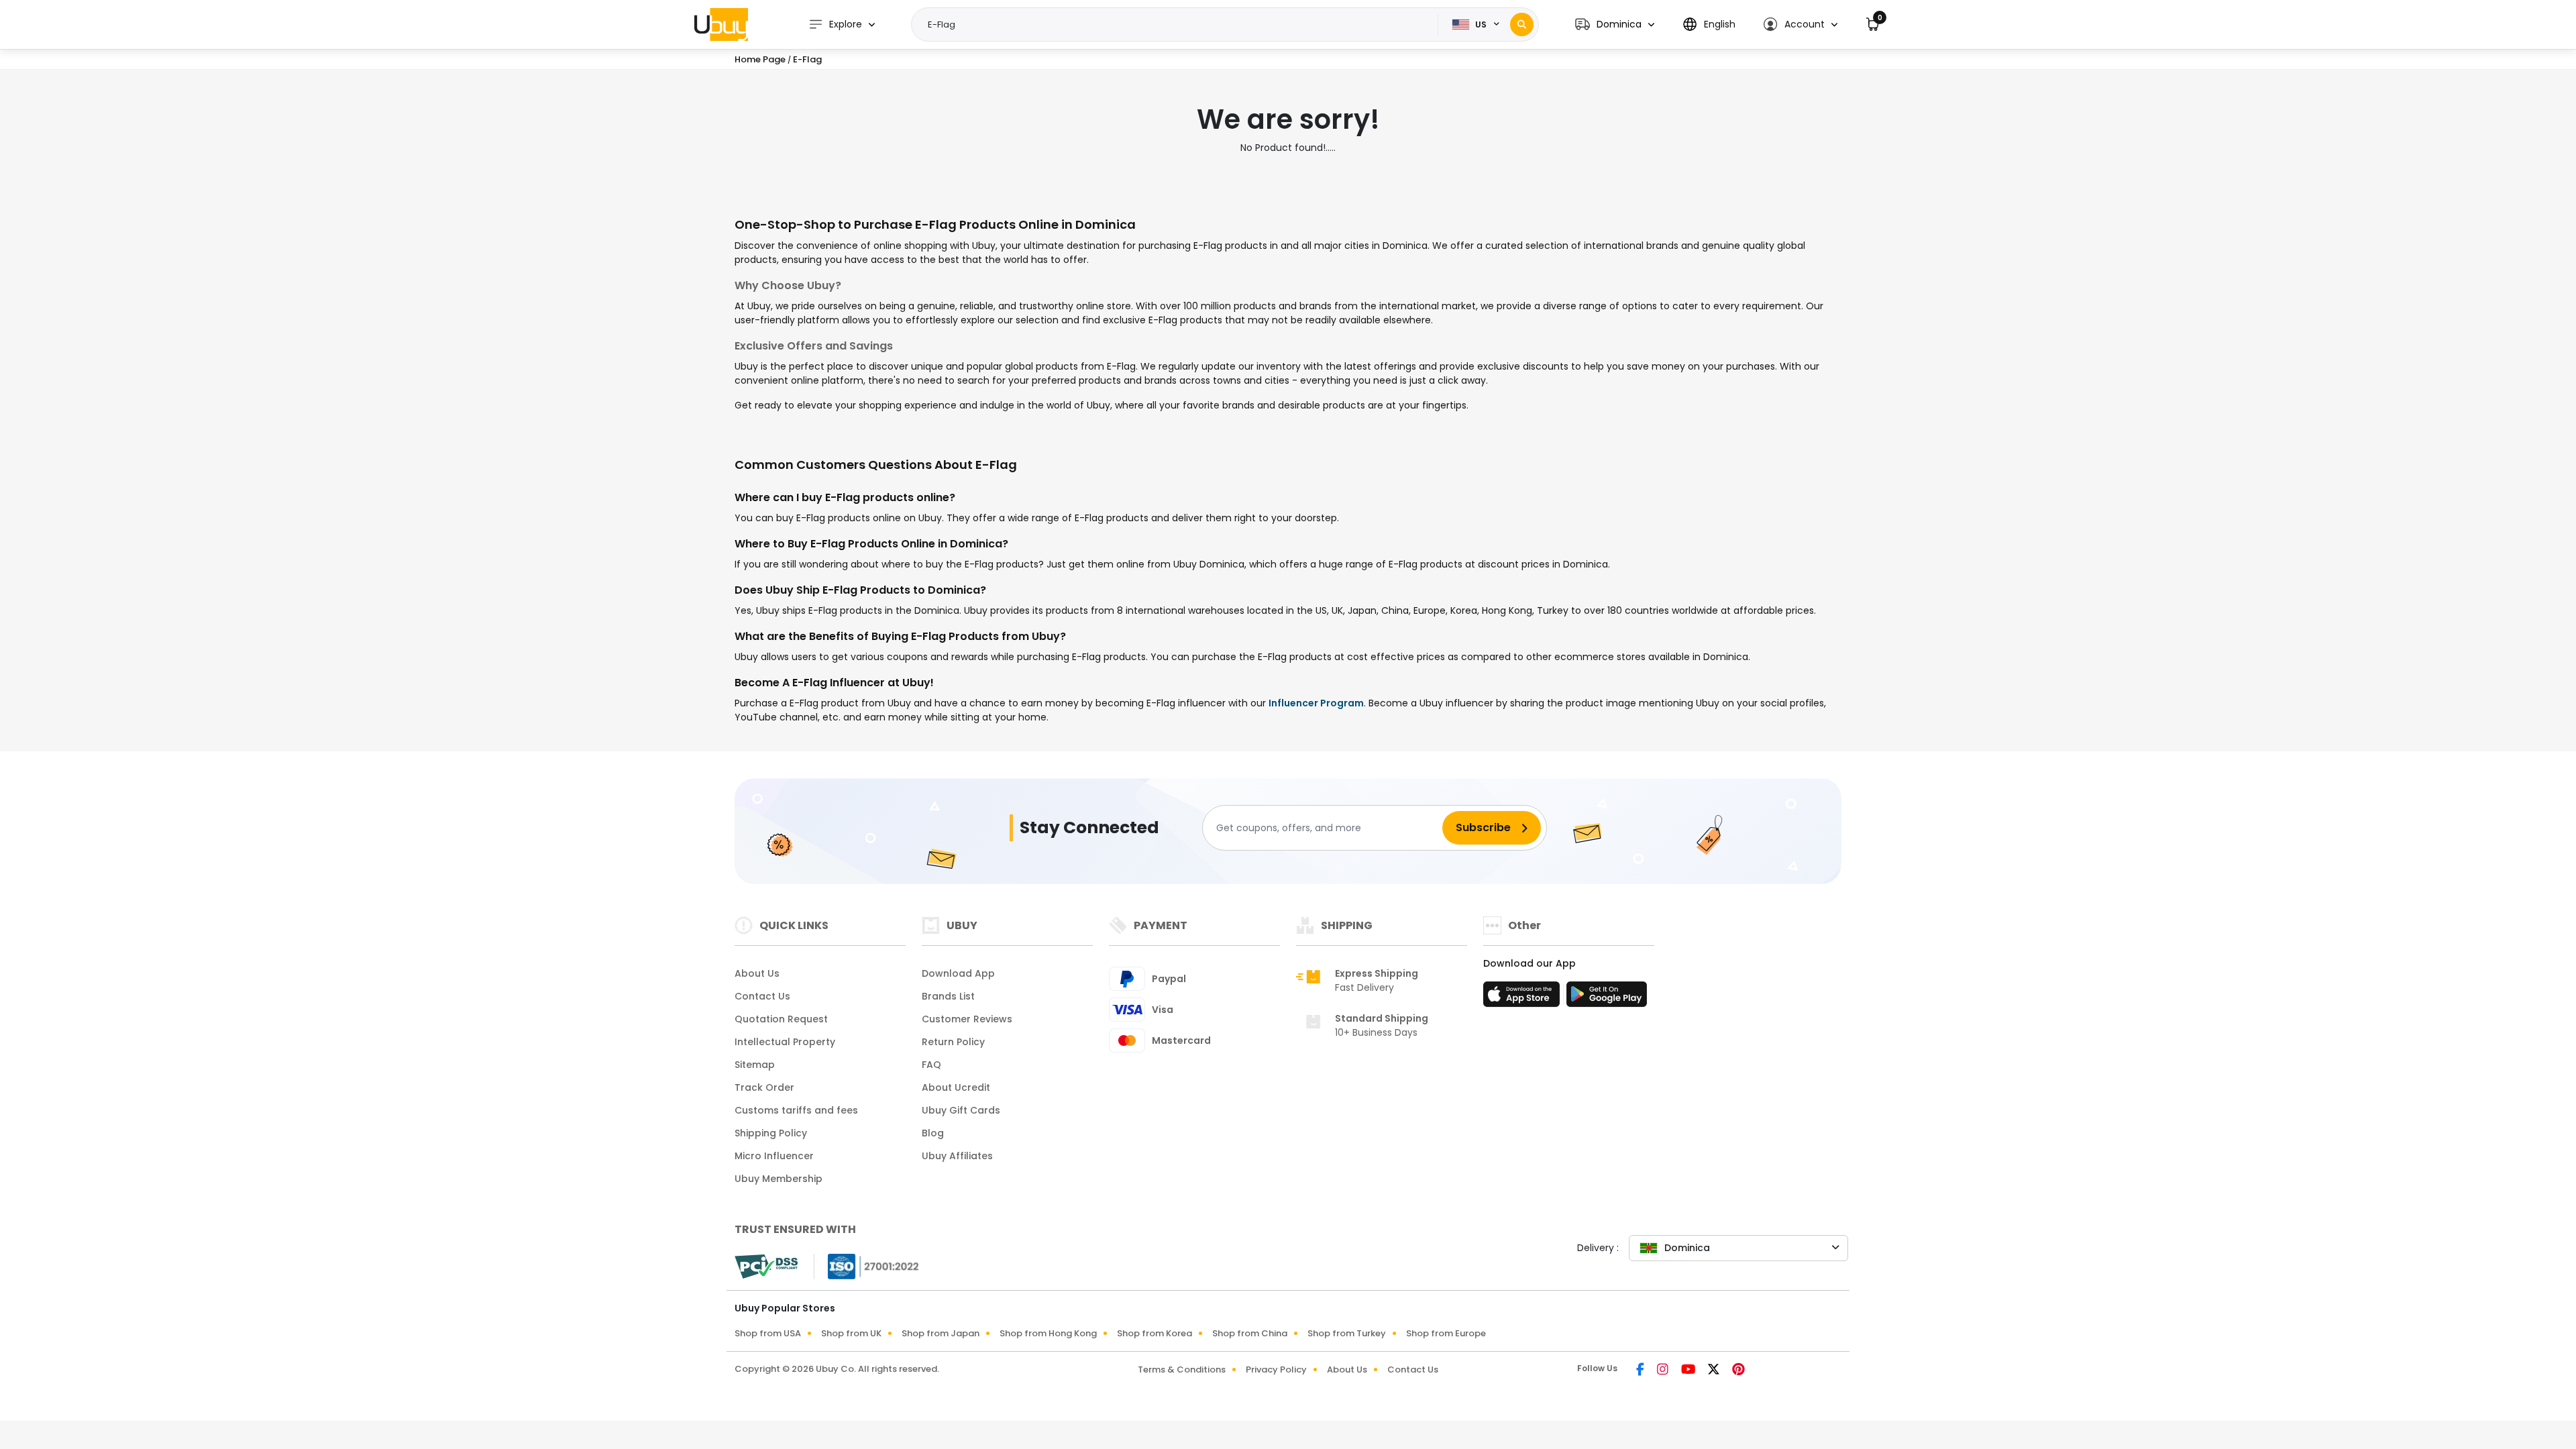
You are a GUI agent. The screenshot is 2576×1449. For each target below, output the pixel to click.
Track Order (764, 1087)
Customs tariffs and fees (796, 1110)
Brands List (948, 996)
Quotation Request (781, 1019)
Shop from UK (851, 1333)
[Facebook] (1641, 1371)
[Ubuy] (721, 24)
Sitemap (755, 1065)
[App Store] (1523, 998)
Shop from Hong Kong (1048, 1333)
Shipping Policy (771, 1133)
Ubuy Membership (779, 1179)
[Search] (1522, 24)
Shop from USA (768, 1333)
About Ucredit (956, 1087)
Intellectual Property (785, 1042)
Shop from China (1250, 1333)
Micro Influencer (774, 1156)
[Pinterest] (1738, 1371)
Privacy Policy (1276, 1370)
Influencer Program (1316, 703)
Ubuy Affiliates (957, 1156)
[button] (1615, 24)
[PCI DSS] (766, 1267)
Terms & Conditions (1182, 1370)
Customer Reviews (967, 1019)
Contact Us (762, 996)
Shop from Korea (1155, 1333)
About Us (757, 973)
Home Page (760, 59)
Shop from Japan (941, 1333)
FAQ (931, 1065)
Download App (958, 973)
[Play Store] (1607, 998)
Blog (933, 1133)
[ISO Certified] (867, 1266)
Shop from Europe (1446, 1333)
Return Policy (953, 1042)
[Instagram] (1664, 1371)
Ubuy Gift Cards (961, 1110)
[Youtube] (1689, 1371)
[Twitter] (1715, 1371)
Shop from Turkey (1347, 1333)
